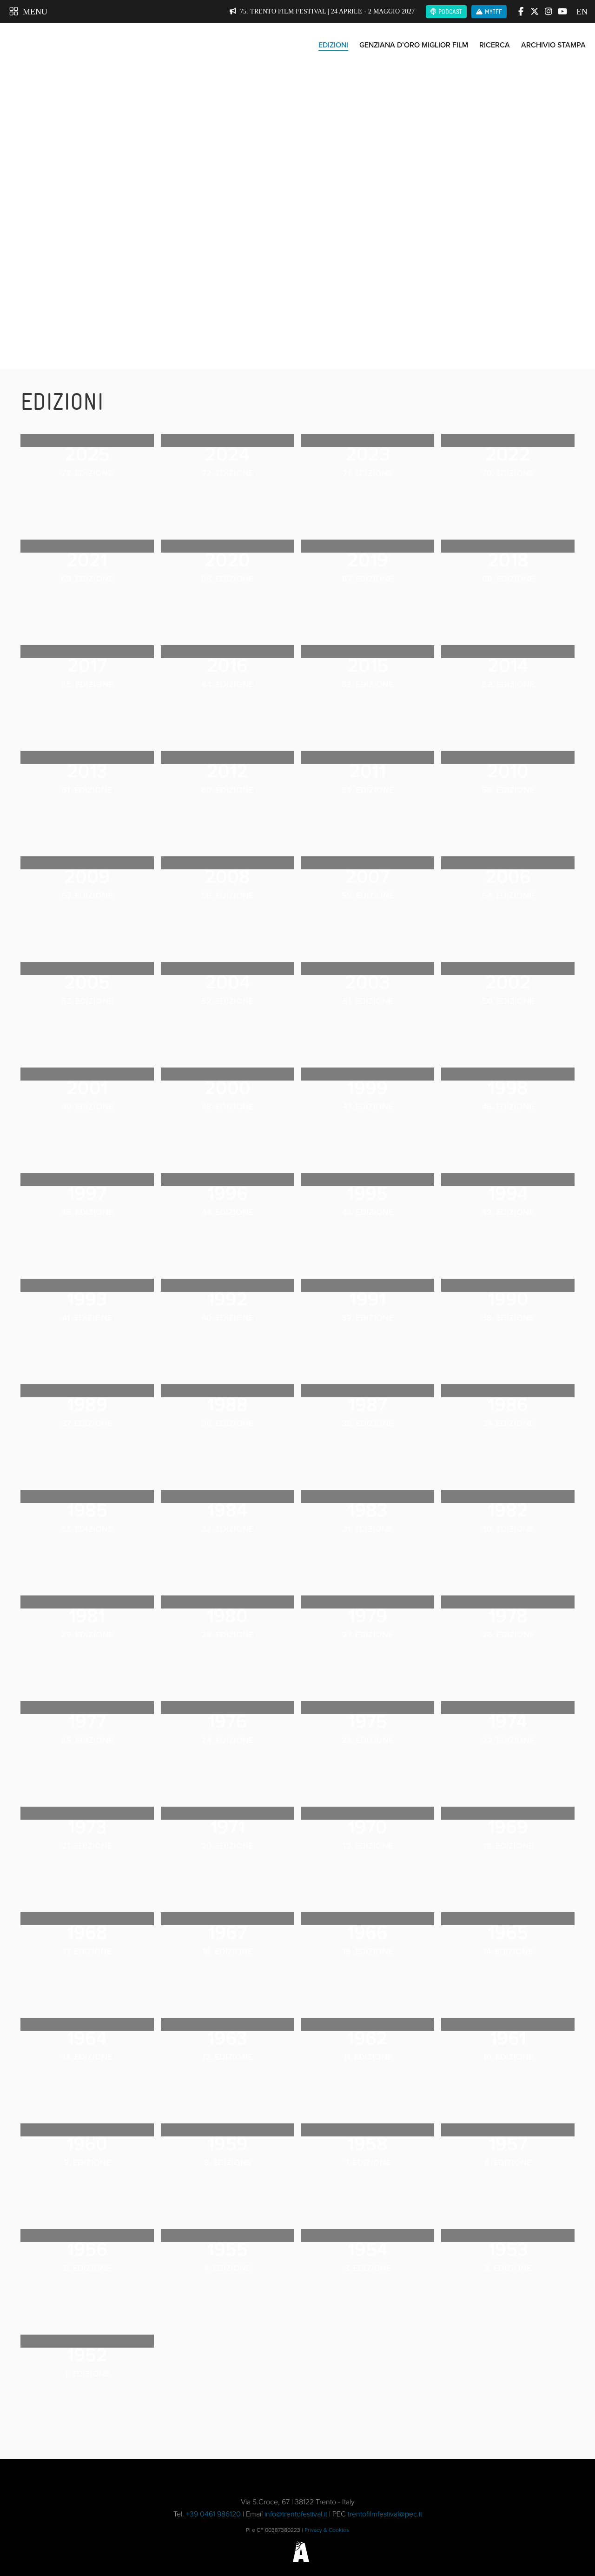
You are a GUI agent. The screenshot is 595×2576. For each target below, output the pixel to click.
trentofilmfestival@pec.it (385, 2514)
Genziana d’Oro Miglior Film (414, 45)
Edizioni (333, 45)
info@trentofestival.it (296, 2514)
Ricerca (495, 45)
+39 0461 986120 (213, 2514)
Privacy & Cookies (327, 2530)
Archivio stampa (553, 45)
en (581, 12)
